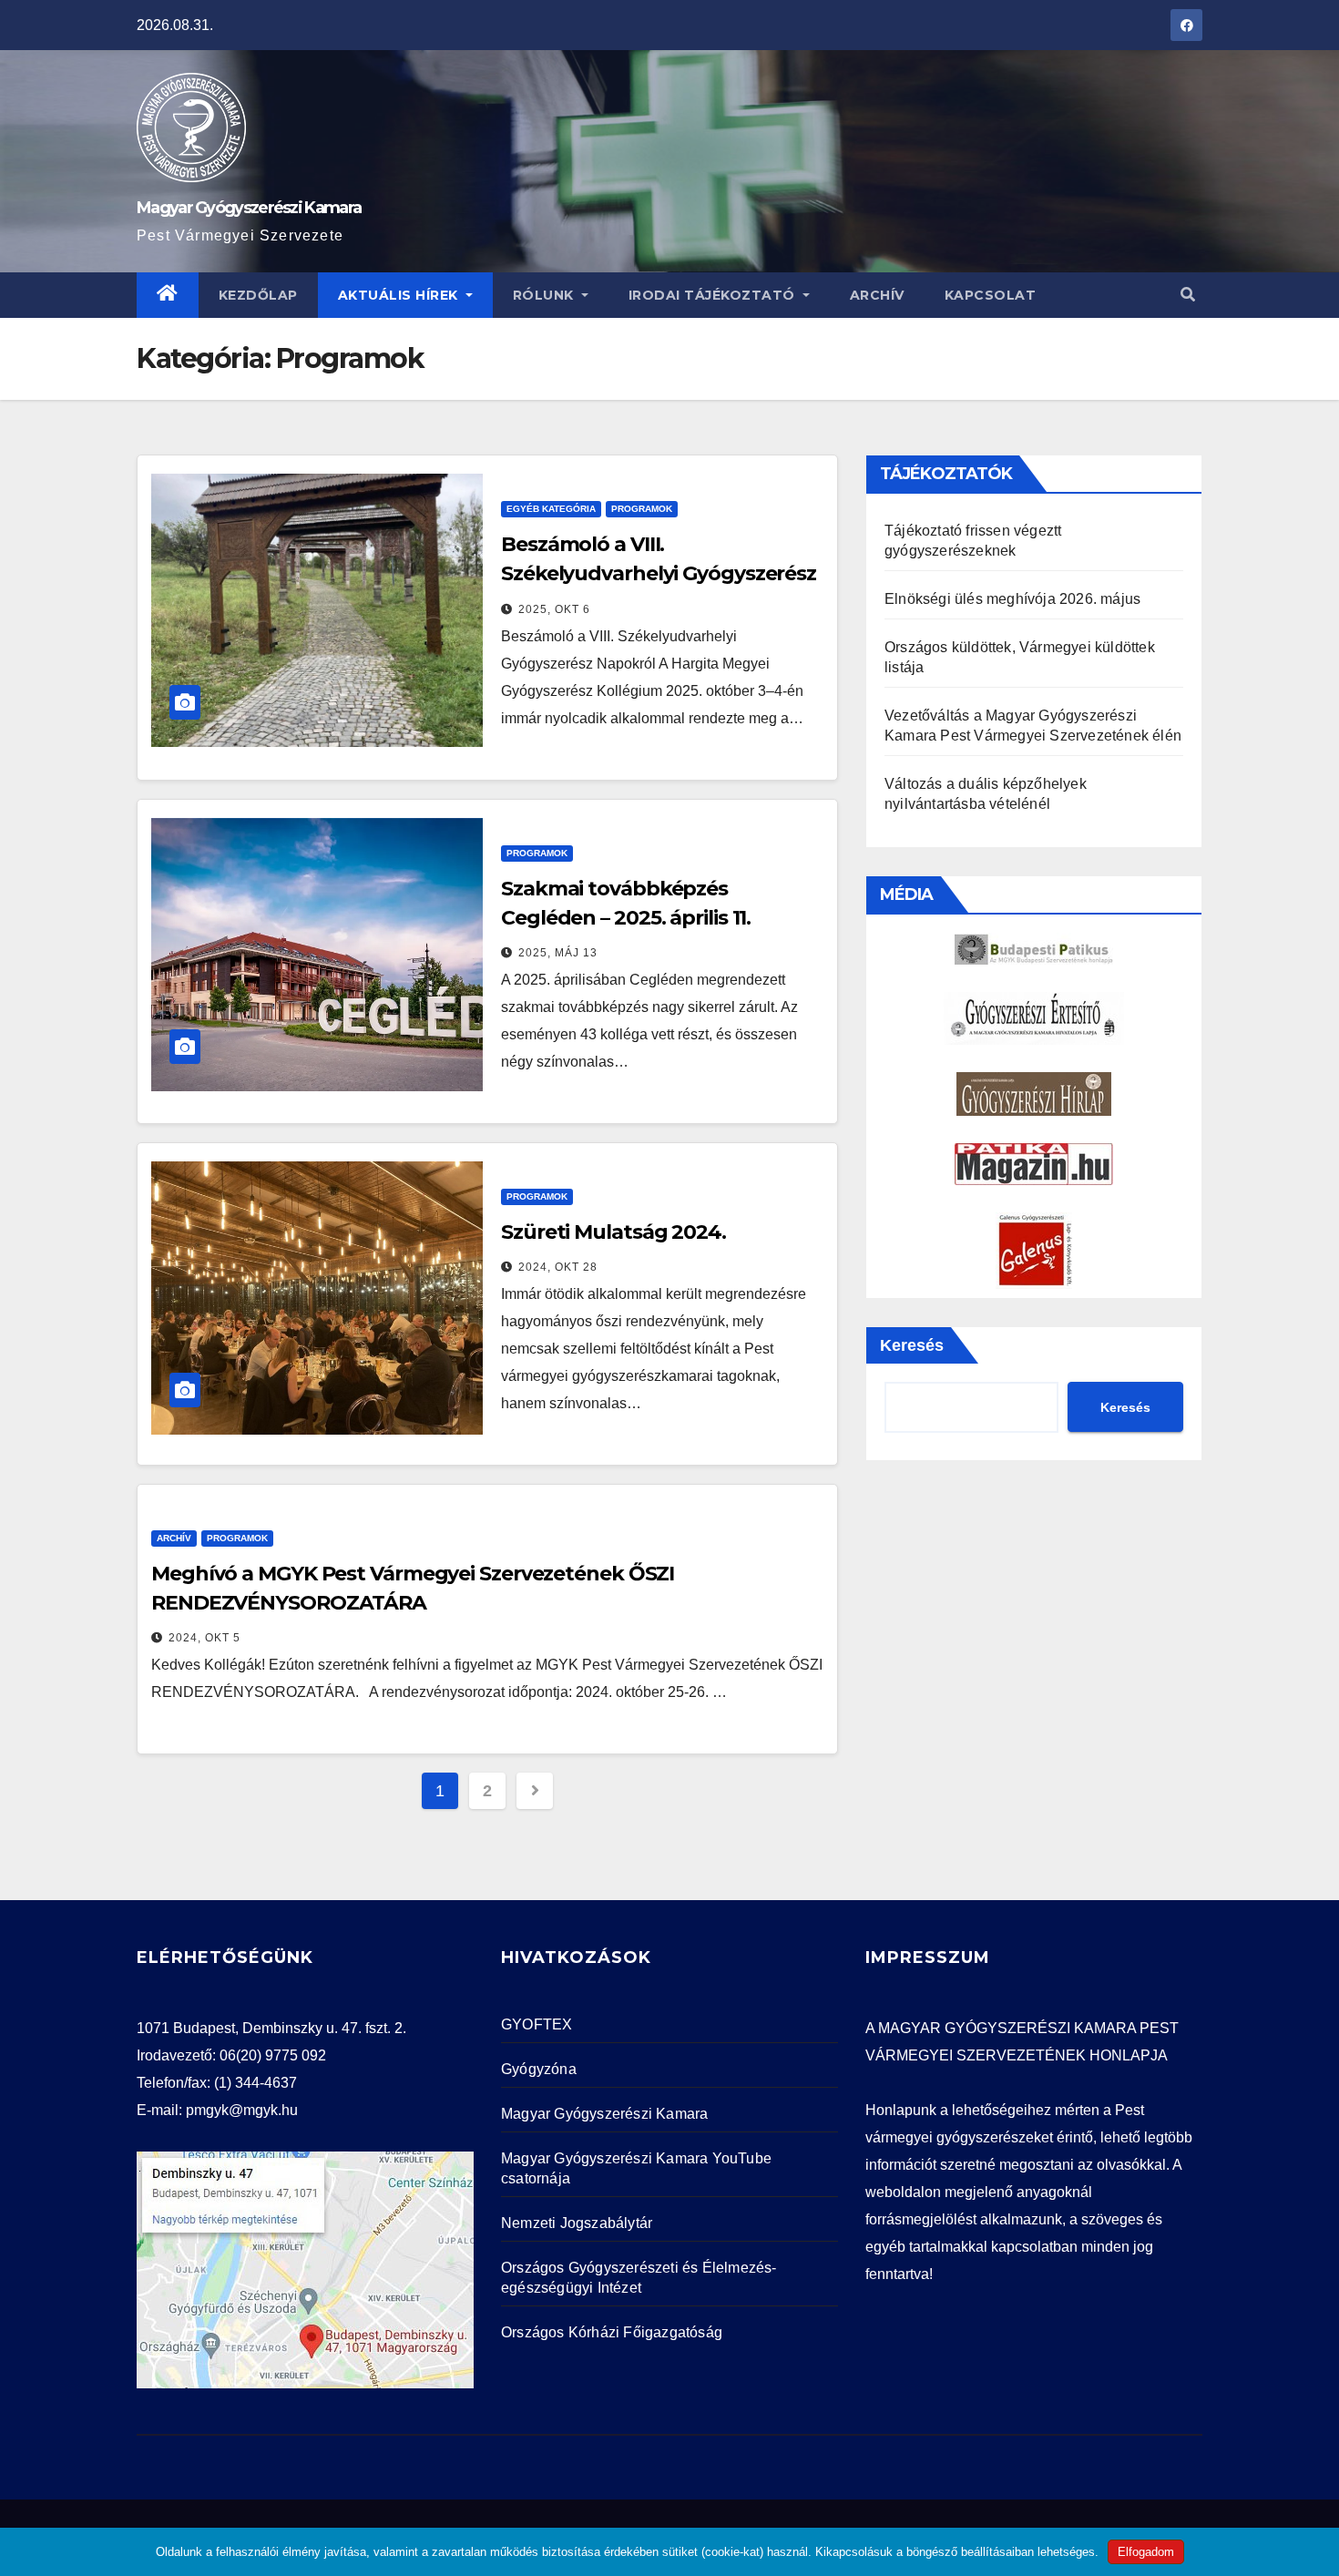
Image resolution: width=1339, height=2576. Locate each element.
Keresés (912, 1345)
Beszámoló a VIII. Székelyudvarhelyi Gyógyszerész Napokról (659, 573)
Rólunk (546, 295)
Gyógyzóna (539, 2069)
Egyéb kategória (551, 509)
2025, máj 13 (558, 953)
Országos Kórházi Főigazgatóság (612, 2332)
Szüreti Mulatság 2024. (613, 1232)
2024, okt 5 (204, 1638)
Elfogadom (1146, 2552)
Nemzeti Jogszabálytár (577, 2223)
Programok (642, 509)
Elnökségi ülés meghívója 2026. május (1012, 599)
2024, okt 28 (558, 1267)
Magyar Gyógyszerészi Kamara (249, 208)
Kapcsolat (991, 295)
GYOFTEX (537, 2024)
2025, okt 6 (554, 609)
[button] (1188, 295)
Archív (877, 295)
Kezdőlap (258, 295)
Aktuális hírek (400, 295)
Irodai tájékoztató (714, 295)
